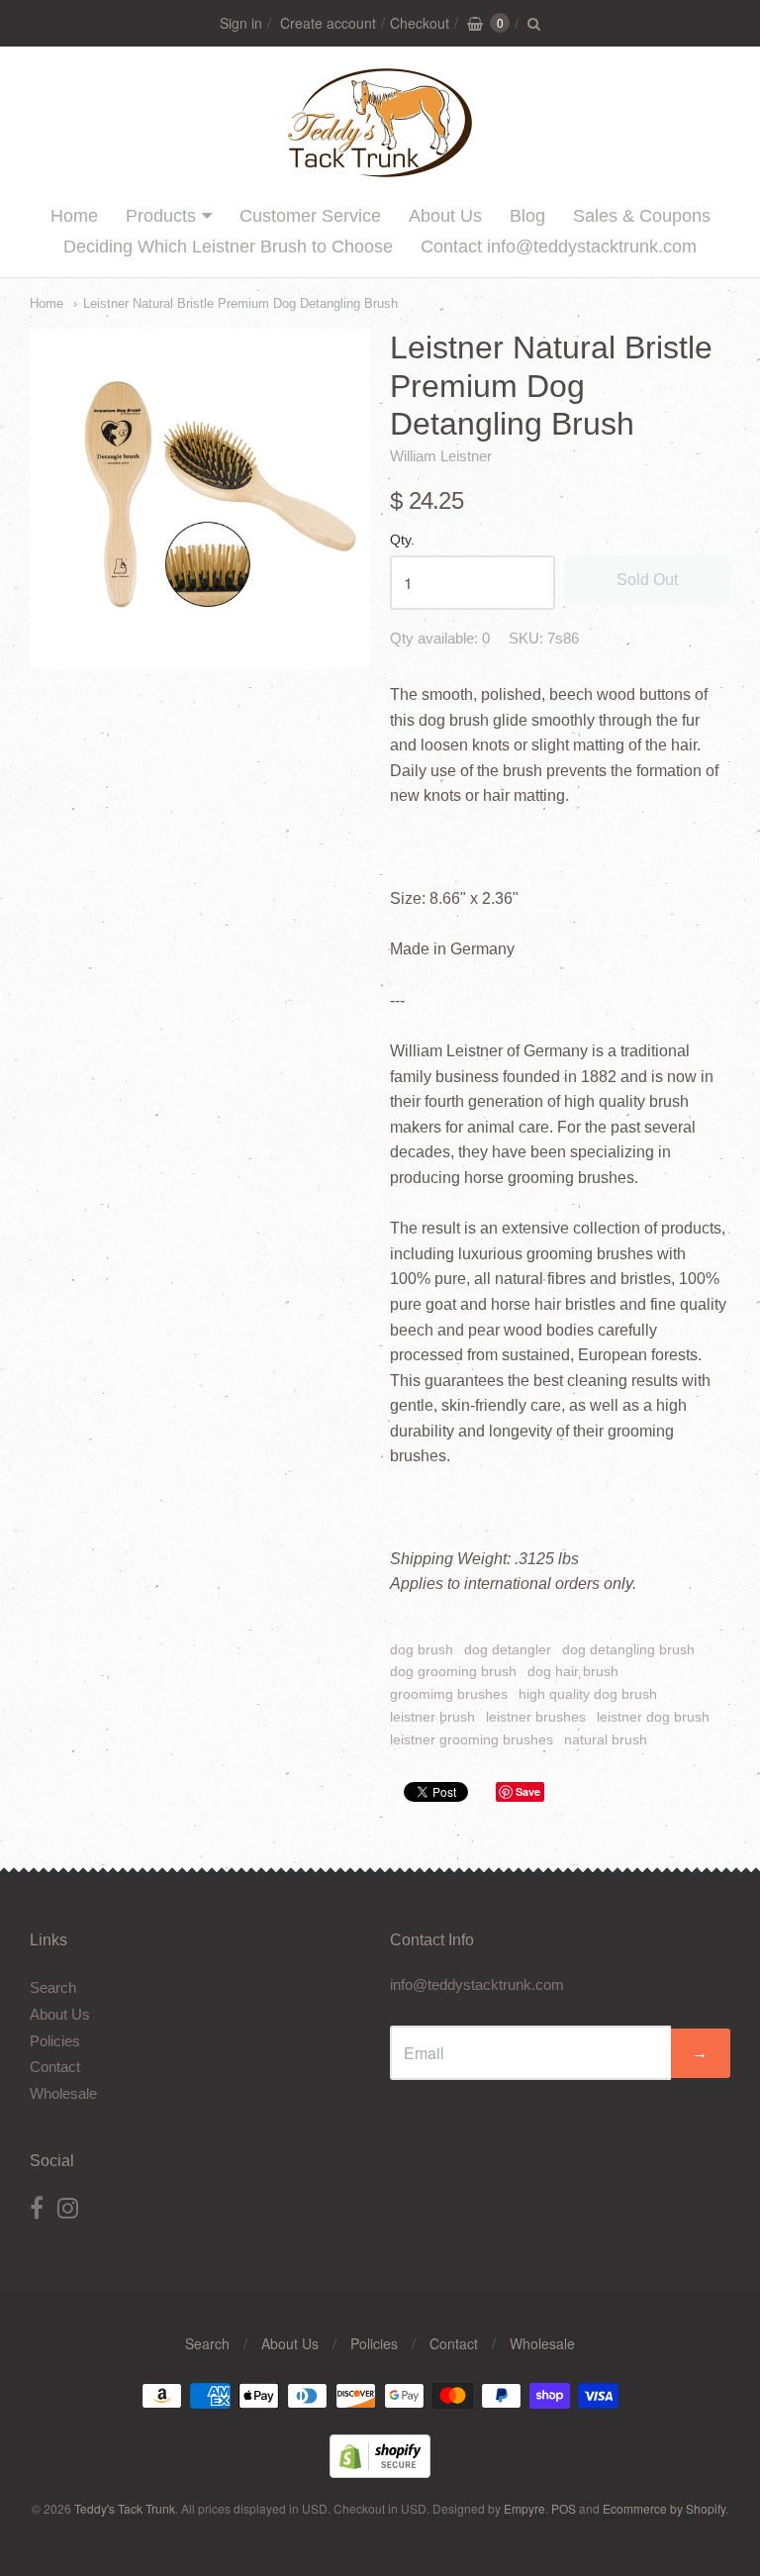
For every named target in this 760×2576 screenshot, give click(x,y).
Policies (55, 2041)
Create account (328, 23)
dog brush (422, 1649)
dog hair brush (573, 1671)
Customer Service (310, 216)
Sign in (241, 23)
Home (74, 216)
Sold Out (647, 580)
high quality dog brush (588, 1694)
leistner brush (432, 1717)
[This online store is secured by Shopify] (380, 2472)
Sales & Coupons (642, 216)
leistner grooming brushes (472, 1739)
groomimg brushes (449, 1694)
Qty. (402, 540)
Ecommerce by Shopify (664, 2508)
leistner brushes (536, 1717)
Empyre (524, 2508)
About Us (445, 216)
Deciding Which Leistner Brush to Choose (228, 247)
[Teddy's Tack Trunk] (380, 169)
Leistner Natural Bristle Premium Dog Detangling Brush (240, 303)
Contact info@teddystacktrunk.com (559, 247)
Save (528, 1791)
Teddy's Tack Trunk (125, 2508)
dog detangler (508, 1649)
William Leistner (441, 456)
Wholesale (63, 2093)
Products (161, 216)
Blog (527, 216)
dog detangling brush (628, 1649)
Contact (55, 2067)
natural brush (606, 1739)
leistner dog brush (653, 1717)
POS (564, 2508)
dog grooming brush (453, 1671)
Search (53, 1987)
